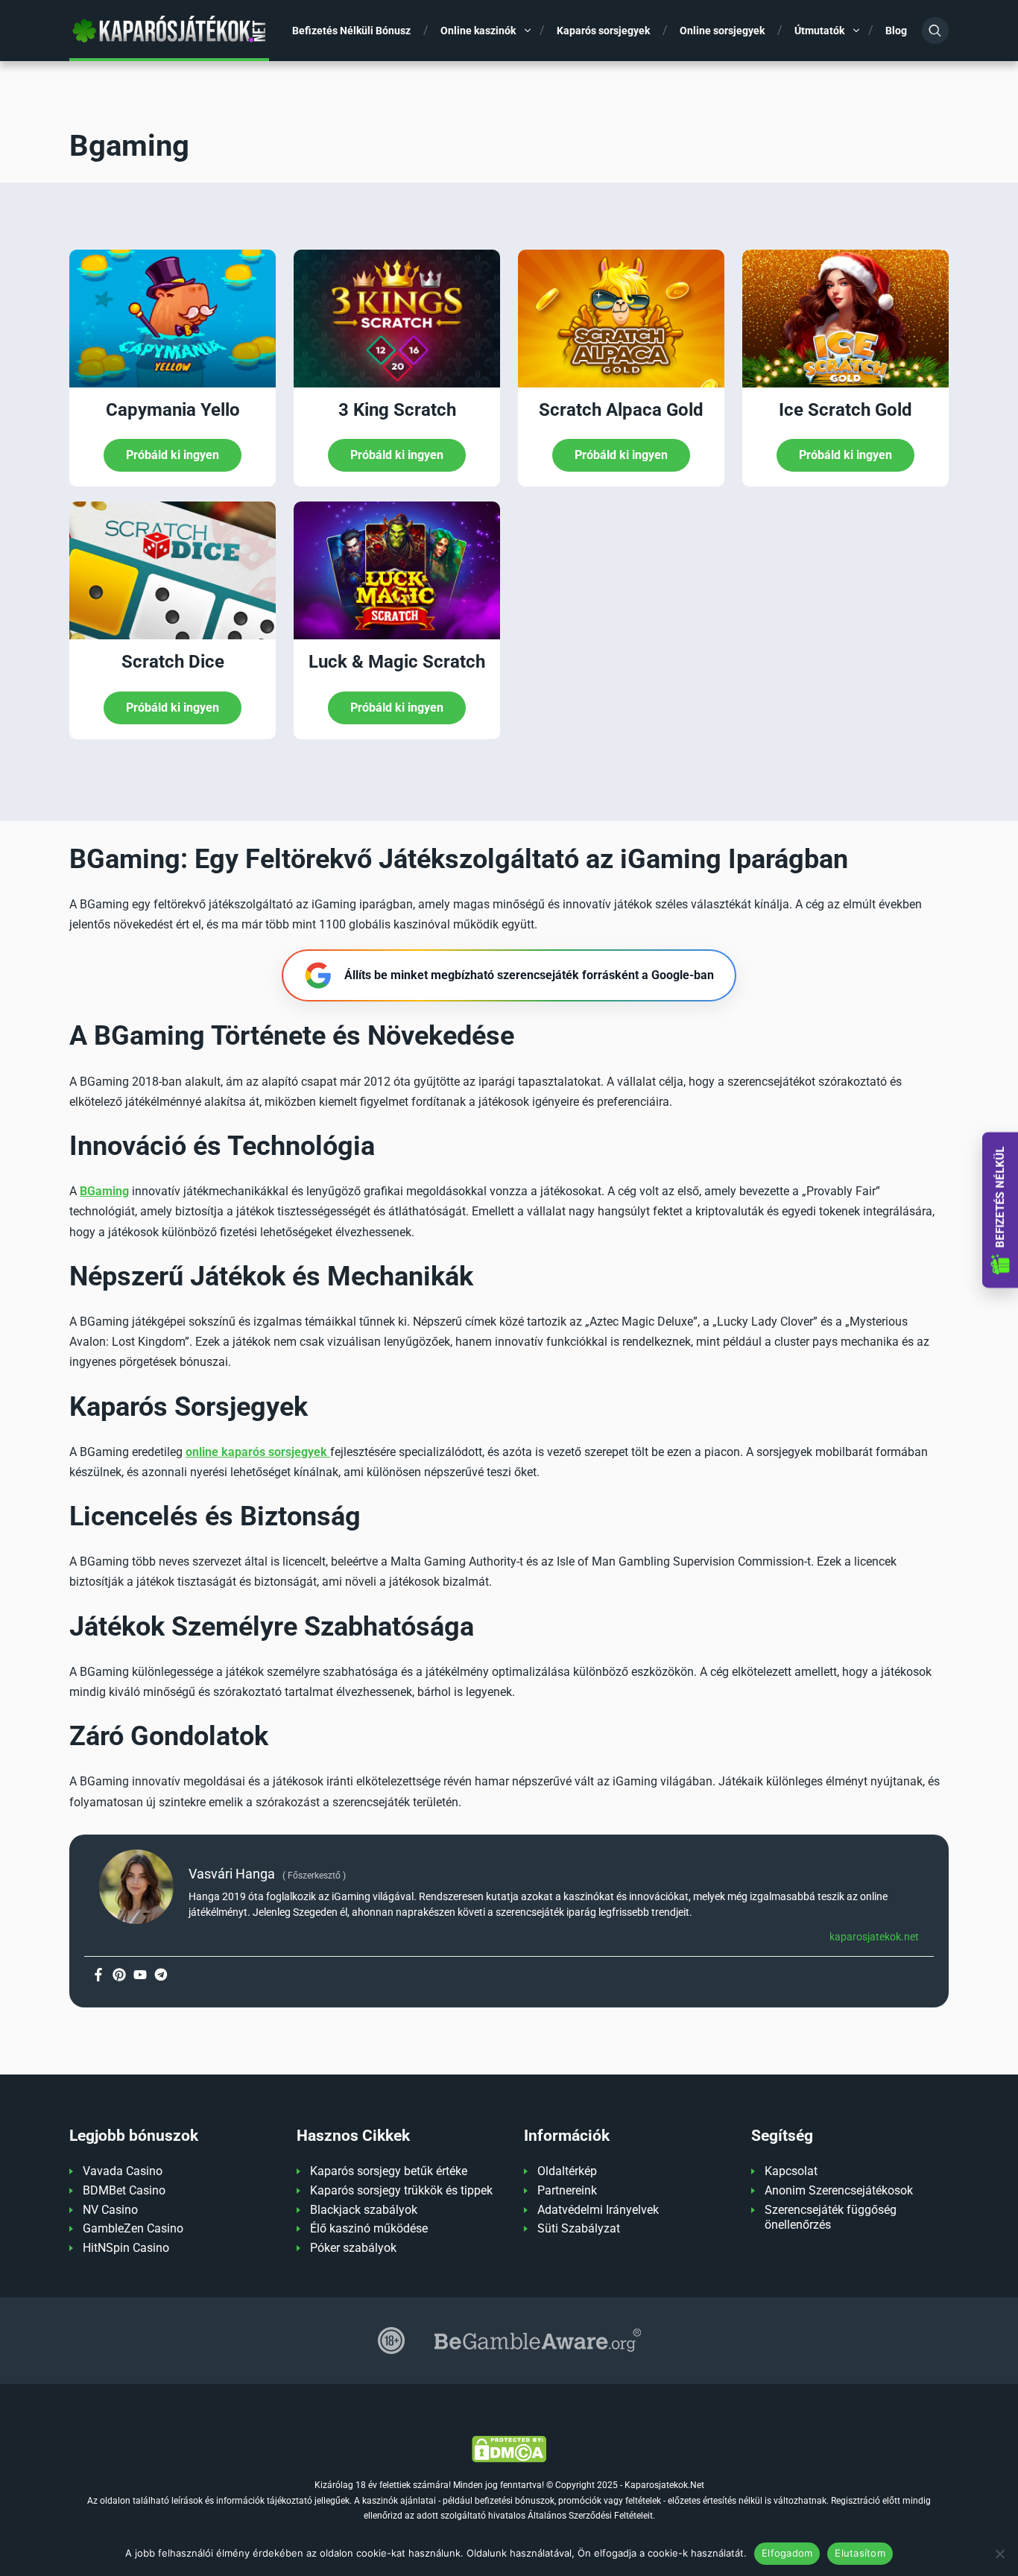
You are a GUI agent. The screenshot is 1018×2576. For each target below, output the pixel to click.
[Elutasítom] (999, 2554)
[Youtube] (140, 1975)
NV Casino (110, 2210)
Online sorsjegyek (722, 31)
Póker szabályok (353, 2248)
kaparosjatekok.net (874, 1937)
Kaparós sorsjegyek (603, 31)
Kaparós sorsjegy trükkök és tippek (401, 2190)
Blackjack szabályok (364, 2210)
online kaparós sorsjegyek (258, 1452)
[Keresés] (935, 31)
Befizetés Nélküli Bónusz (351, 31)
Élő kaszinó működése (369, 2228)
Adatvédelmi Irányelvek (598, 2210)
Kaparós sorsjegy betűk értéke (389, 2171)
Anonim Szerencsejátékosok (839, 2190)
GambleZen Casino (133, 2228)
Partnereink (567, 2190)
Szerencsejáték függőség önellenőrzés (831, 2218)
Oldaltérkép (567, 2171)
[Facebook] (98, 1975)
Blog (896, 31)
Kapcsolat (791, 2171)
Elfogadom (787, 2553)
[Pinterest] (119, 1975)
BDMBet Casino (124, 2190)
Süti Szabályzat (579, 2228)
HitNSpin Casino (126, 2248)
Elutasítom (860, 2553)
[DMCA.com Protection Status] (509, 2449)
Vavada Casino (123, 2171)
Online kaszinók (478, 31)
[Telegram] (161, 1975)
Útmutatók (819, 31)
